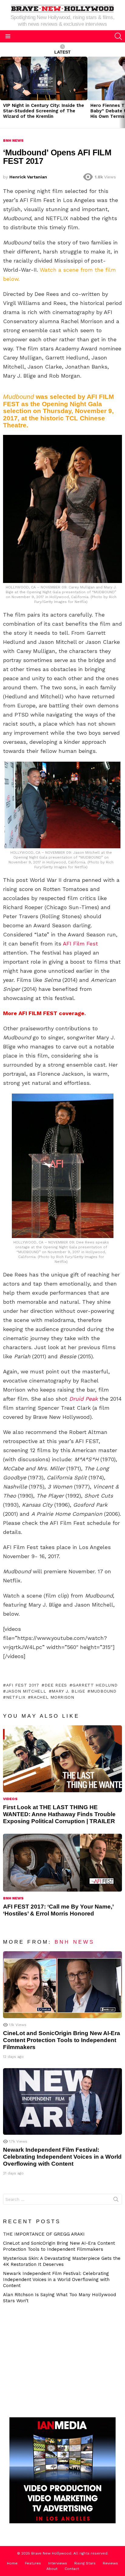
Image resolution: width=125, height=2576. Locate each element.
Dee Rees (56, 1685)
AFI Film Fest (80, 944)
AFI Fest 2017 (23, 1685)
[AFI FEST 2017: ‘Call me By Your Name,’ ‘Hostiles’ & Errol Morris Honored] (62, 1863)
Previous (3, 92)
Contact (72, 2569)
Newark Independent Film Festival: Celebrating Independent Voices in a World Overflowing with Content (62, 2157)
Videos (10, 1799)
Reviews (110, 2563)
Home (12, 2563)
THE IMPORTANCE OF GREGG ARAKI (44, 2234)
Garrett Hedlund (95, 1685)
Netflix (16, 1697)
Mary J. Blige (68, 1691)
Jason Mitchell (26, 1691)
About (52, 2569)
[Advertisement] (56, 2360)
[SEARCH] (118, 36)
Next (122, 92)
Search (116, 2200)
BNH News (13, 1898)
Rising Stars (85, 2563)
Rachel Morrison (52, 1697)
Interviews (58, 2563)
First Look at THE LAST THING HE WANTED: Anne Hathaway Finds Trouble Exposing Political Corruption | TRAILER (59, 1814)
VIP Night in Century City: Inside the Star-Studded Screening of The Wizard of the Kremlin (44, 111)
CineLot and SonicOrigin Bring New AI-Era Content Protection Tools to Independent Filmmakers (62, 2040)
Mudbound (103, 1691)
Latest (62, 52)
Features (33, 2563)
